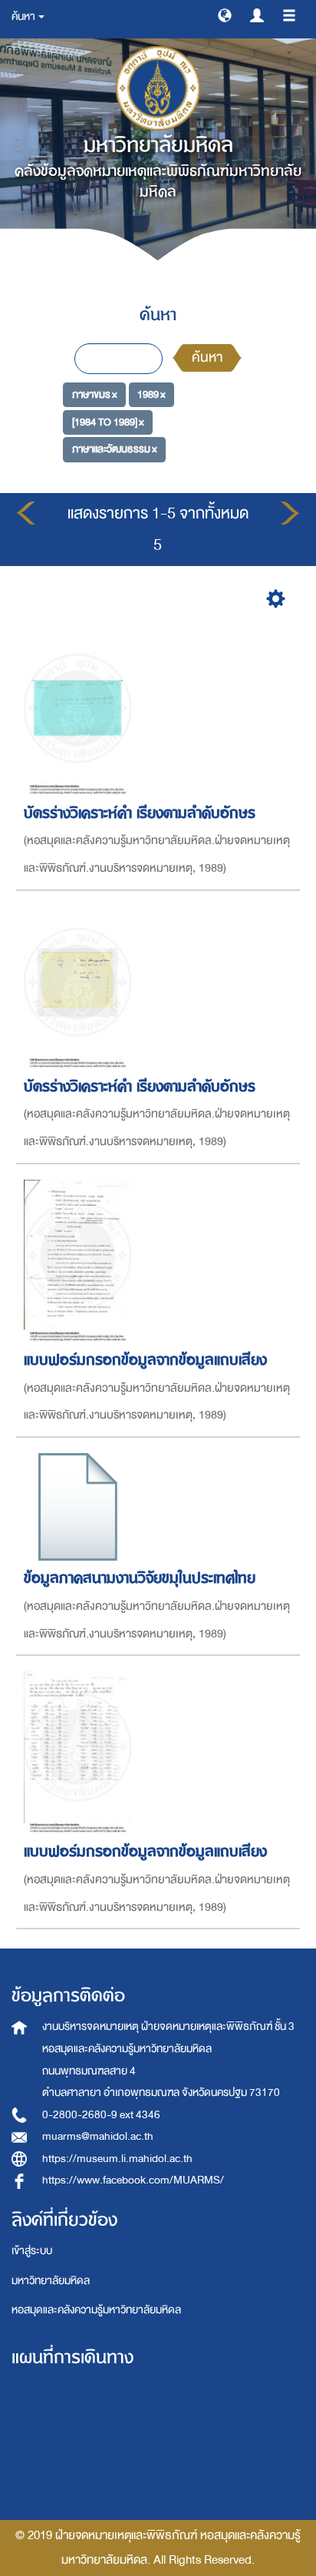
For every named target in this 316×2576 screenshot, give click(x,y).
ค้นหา (207, 358)
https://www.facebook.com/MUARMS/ (133, 2180)
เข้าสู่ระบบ (32, 2251)
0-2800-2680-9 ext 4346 (101, 2115)
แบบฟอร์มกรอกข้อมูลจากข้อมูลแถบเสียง (145, 1360)
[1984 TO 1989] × (108, 422)
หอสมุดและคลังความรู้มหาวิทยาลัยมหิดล (96, 2310)
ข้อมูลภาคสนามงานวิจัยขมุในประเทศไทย (140, 1578)
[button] (225, 15)
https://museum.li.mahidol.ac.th (117, 2159)
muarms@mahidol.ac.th (98, 2136)
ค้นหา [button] (24, 17)
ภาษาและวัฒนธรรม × (115, 449)
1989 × (151, 394)
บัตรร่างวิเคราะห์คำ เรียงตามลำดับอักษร (140, 813)
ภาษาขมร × (95, 394)
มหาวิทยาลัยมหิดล (51, 2281)
